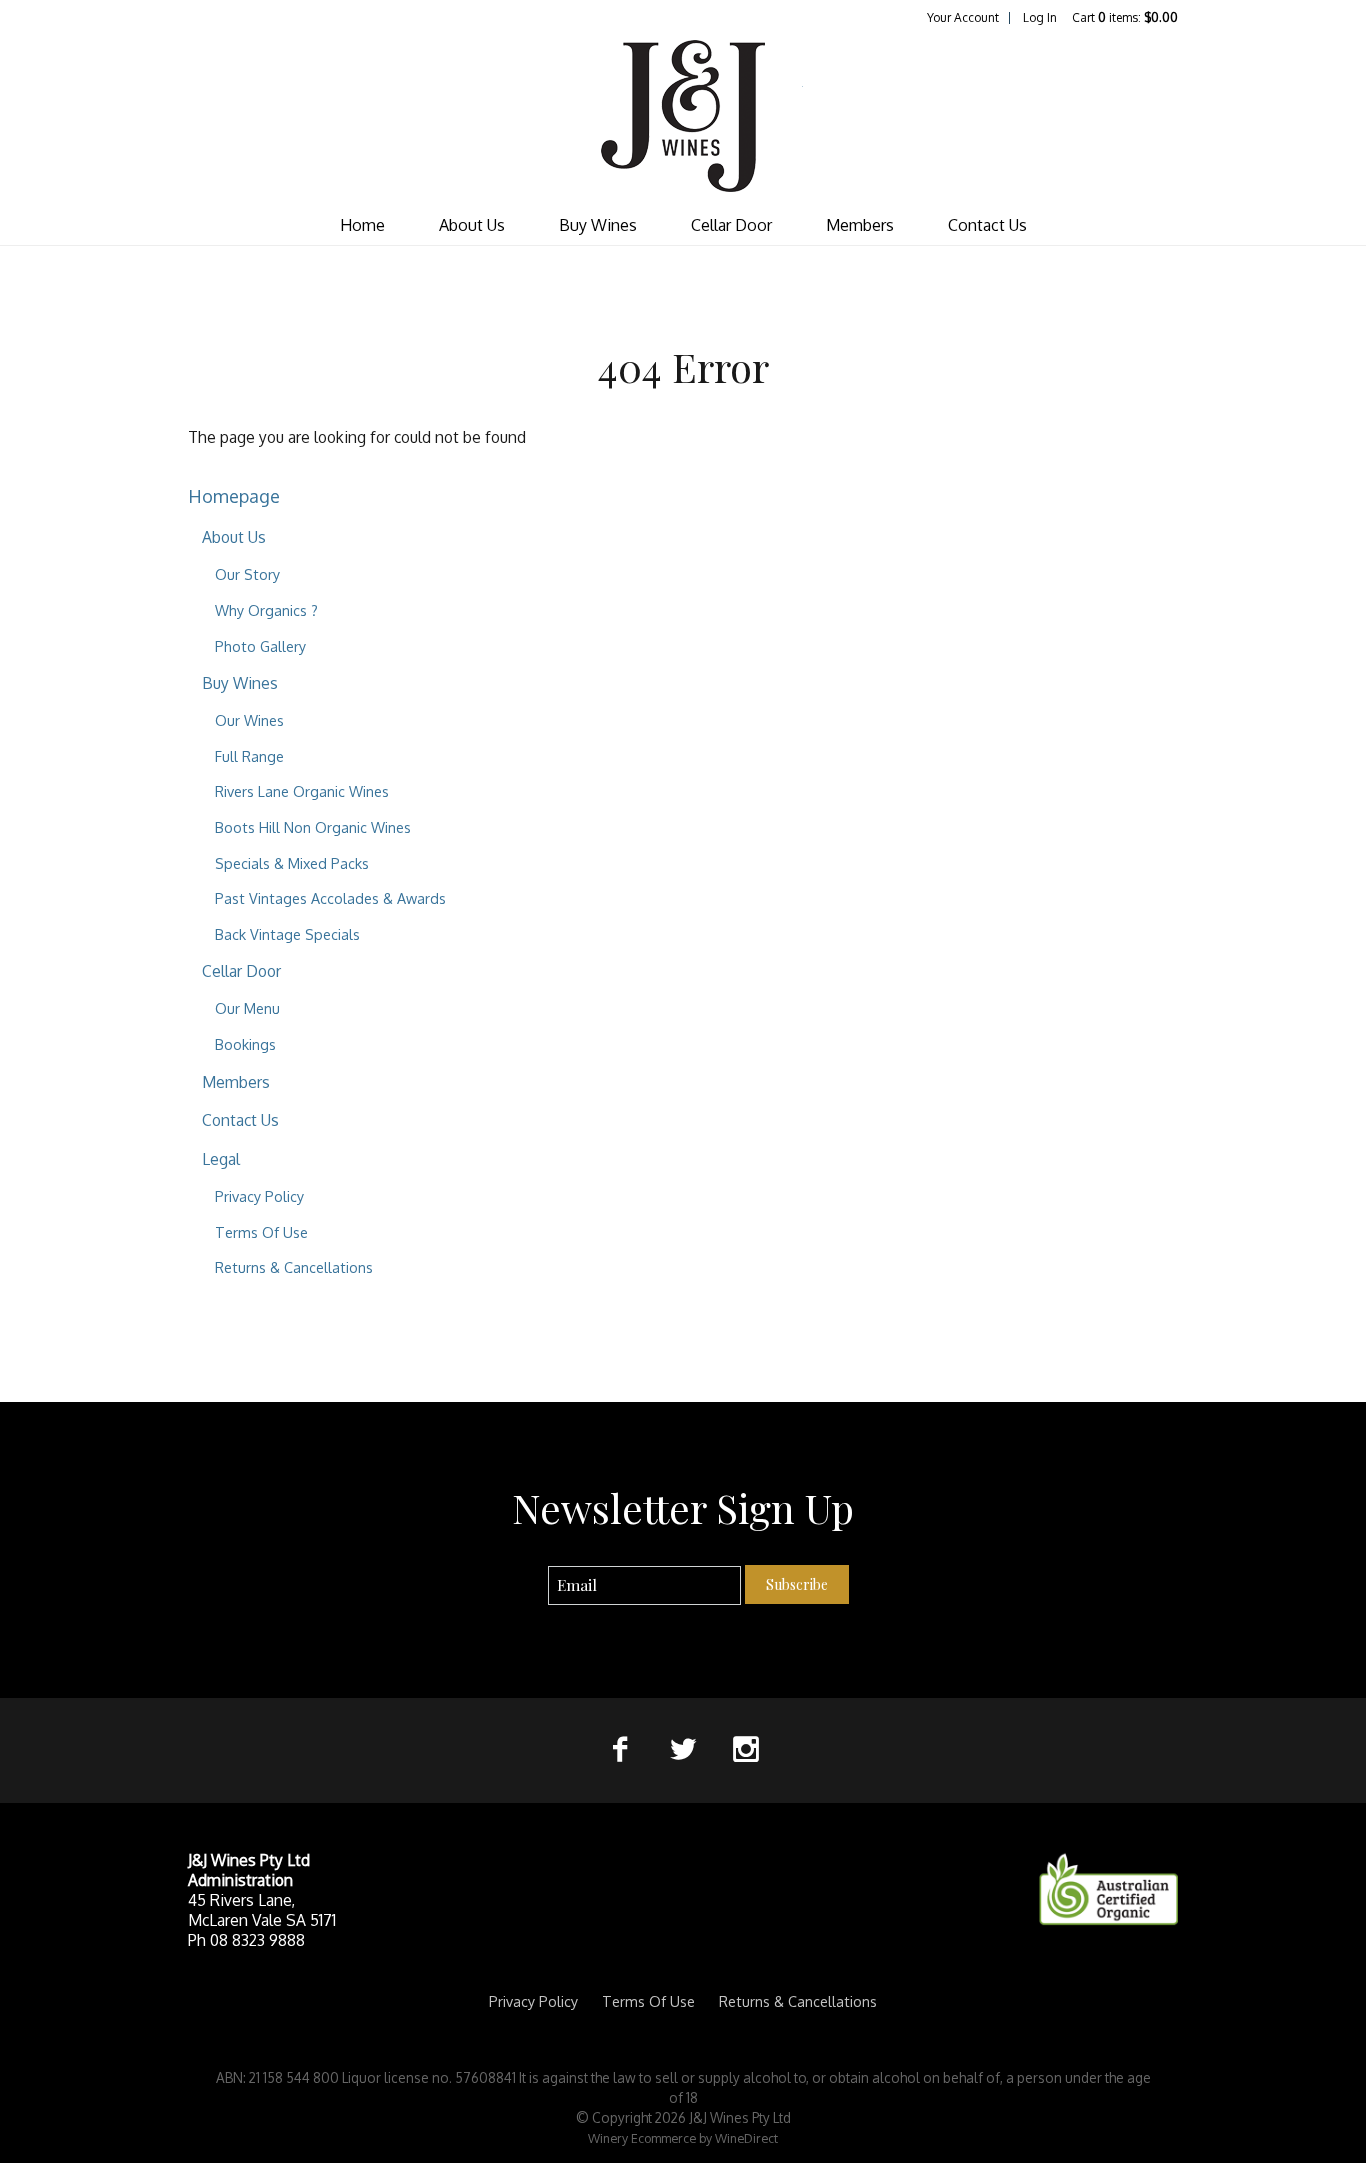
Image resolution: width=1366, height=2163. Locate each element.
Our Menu (247, 1008)
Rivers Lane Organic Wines (302, 791)
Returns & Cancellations (294, 1267)
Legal (221, 1159)
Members (860, 225)
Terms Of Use (261, 1232)
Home (362, 225)
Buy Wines (598, 225)
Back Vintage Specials (287, 934)
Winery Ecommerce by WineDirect (683, 2138)
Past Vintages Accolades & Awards (330, 898)
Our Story (247, 574)
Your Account (963, 17)
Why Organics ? (266, 610)
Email (530, 1564)
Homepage (234, 495)
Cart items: (1125, 17)
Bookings (245, 1044)
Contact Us (987, 225)
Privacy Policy (259, 1196)
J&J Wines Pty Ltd (683, 116)
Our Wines (249, 720)
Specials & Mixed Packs (292, 863)
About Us (472, 225)
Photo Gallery (260, 646)
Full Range (249, 756)
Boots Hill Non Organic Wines (313, 827)
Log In (1040, 17)
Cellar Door (731, 225)
